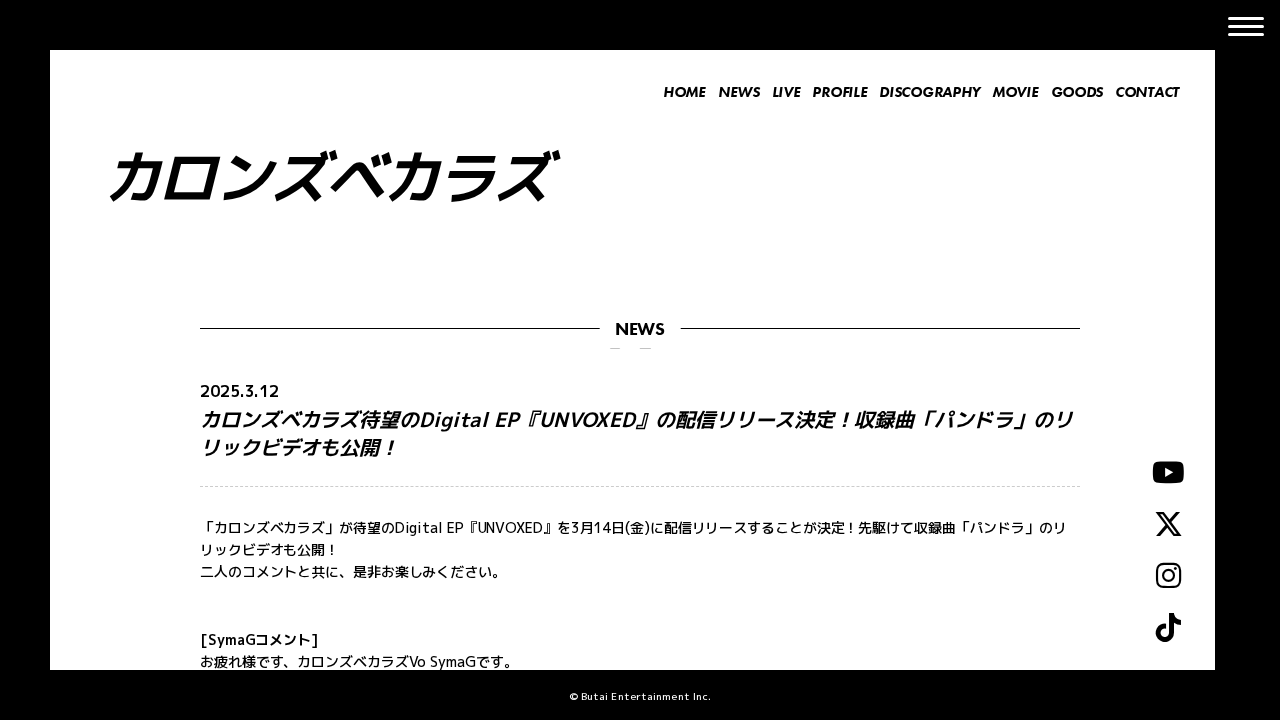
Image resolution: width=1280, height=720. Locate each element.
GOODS (1077, 92)
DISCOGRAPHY (929, 92)
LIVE (786, 92)
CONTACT (1147, 92)
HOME (684, 92)
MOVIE (1015, 92)
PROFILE (839, 92)
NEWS (739, 92)
